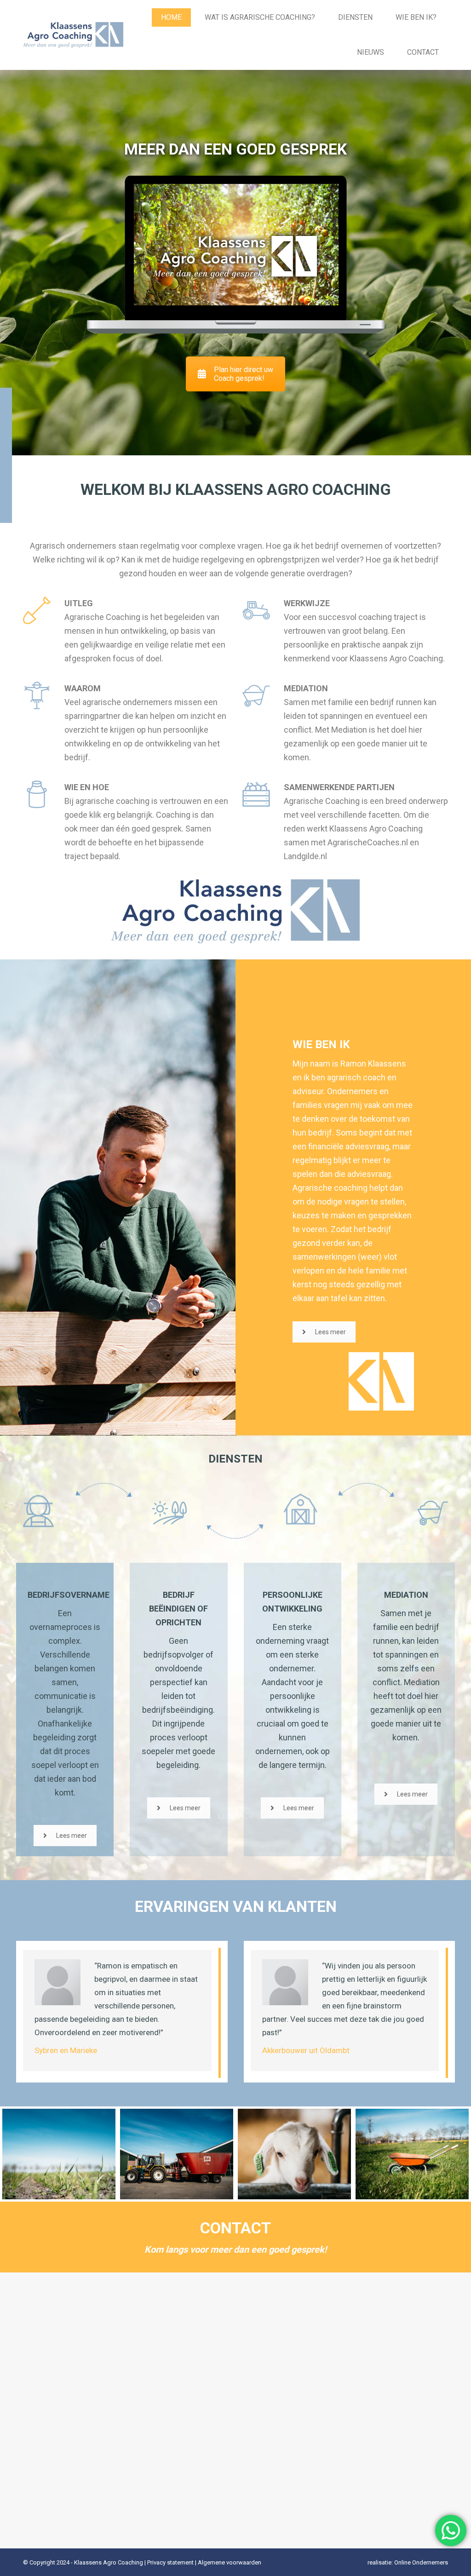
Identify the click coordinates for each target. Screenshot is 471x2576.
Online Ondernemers (421, 2562)
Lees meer (330, 1332)
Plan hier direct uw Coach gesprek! (244, 374)
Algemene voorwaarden (230, 2562)
